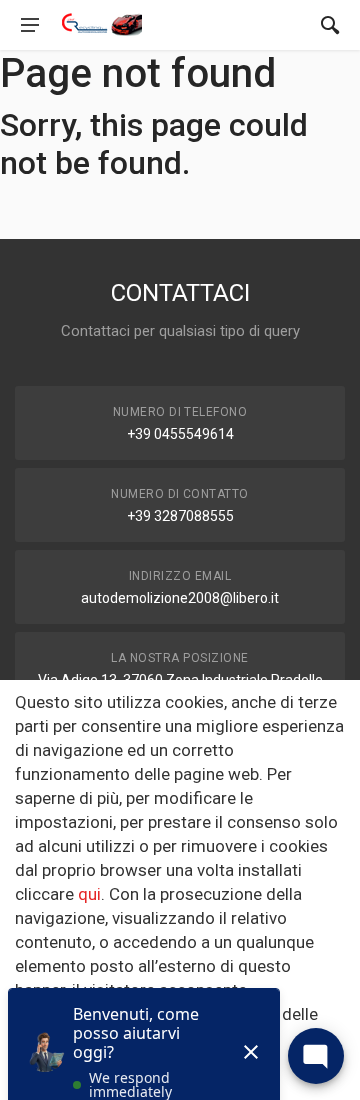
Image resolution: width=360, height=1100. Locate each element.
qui (89, 894)
